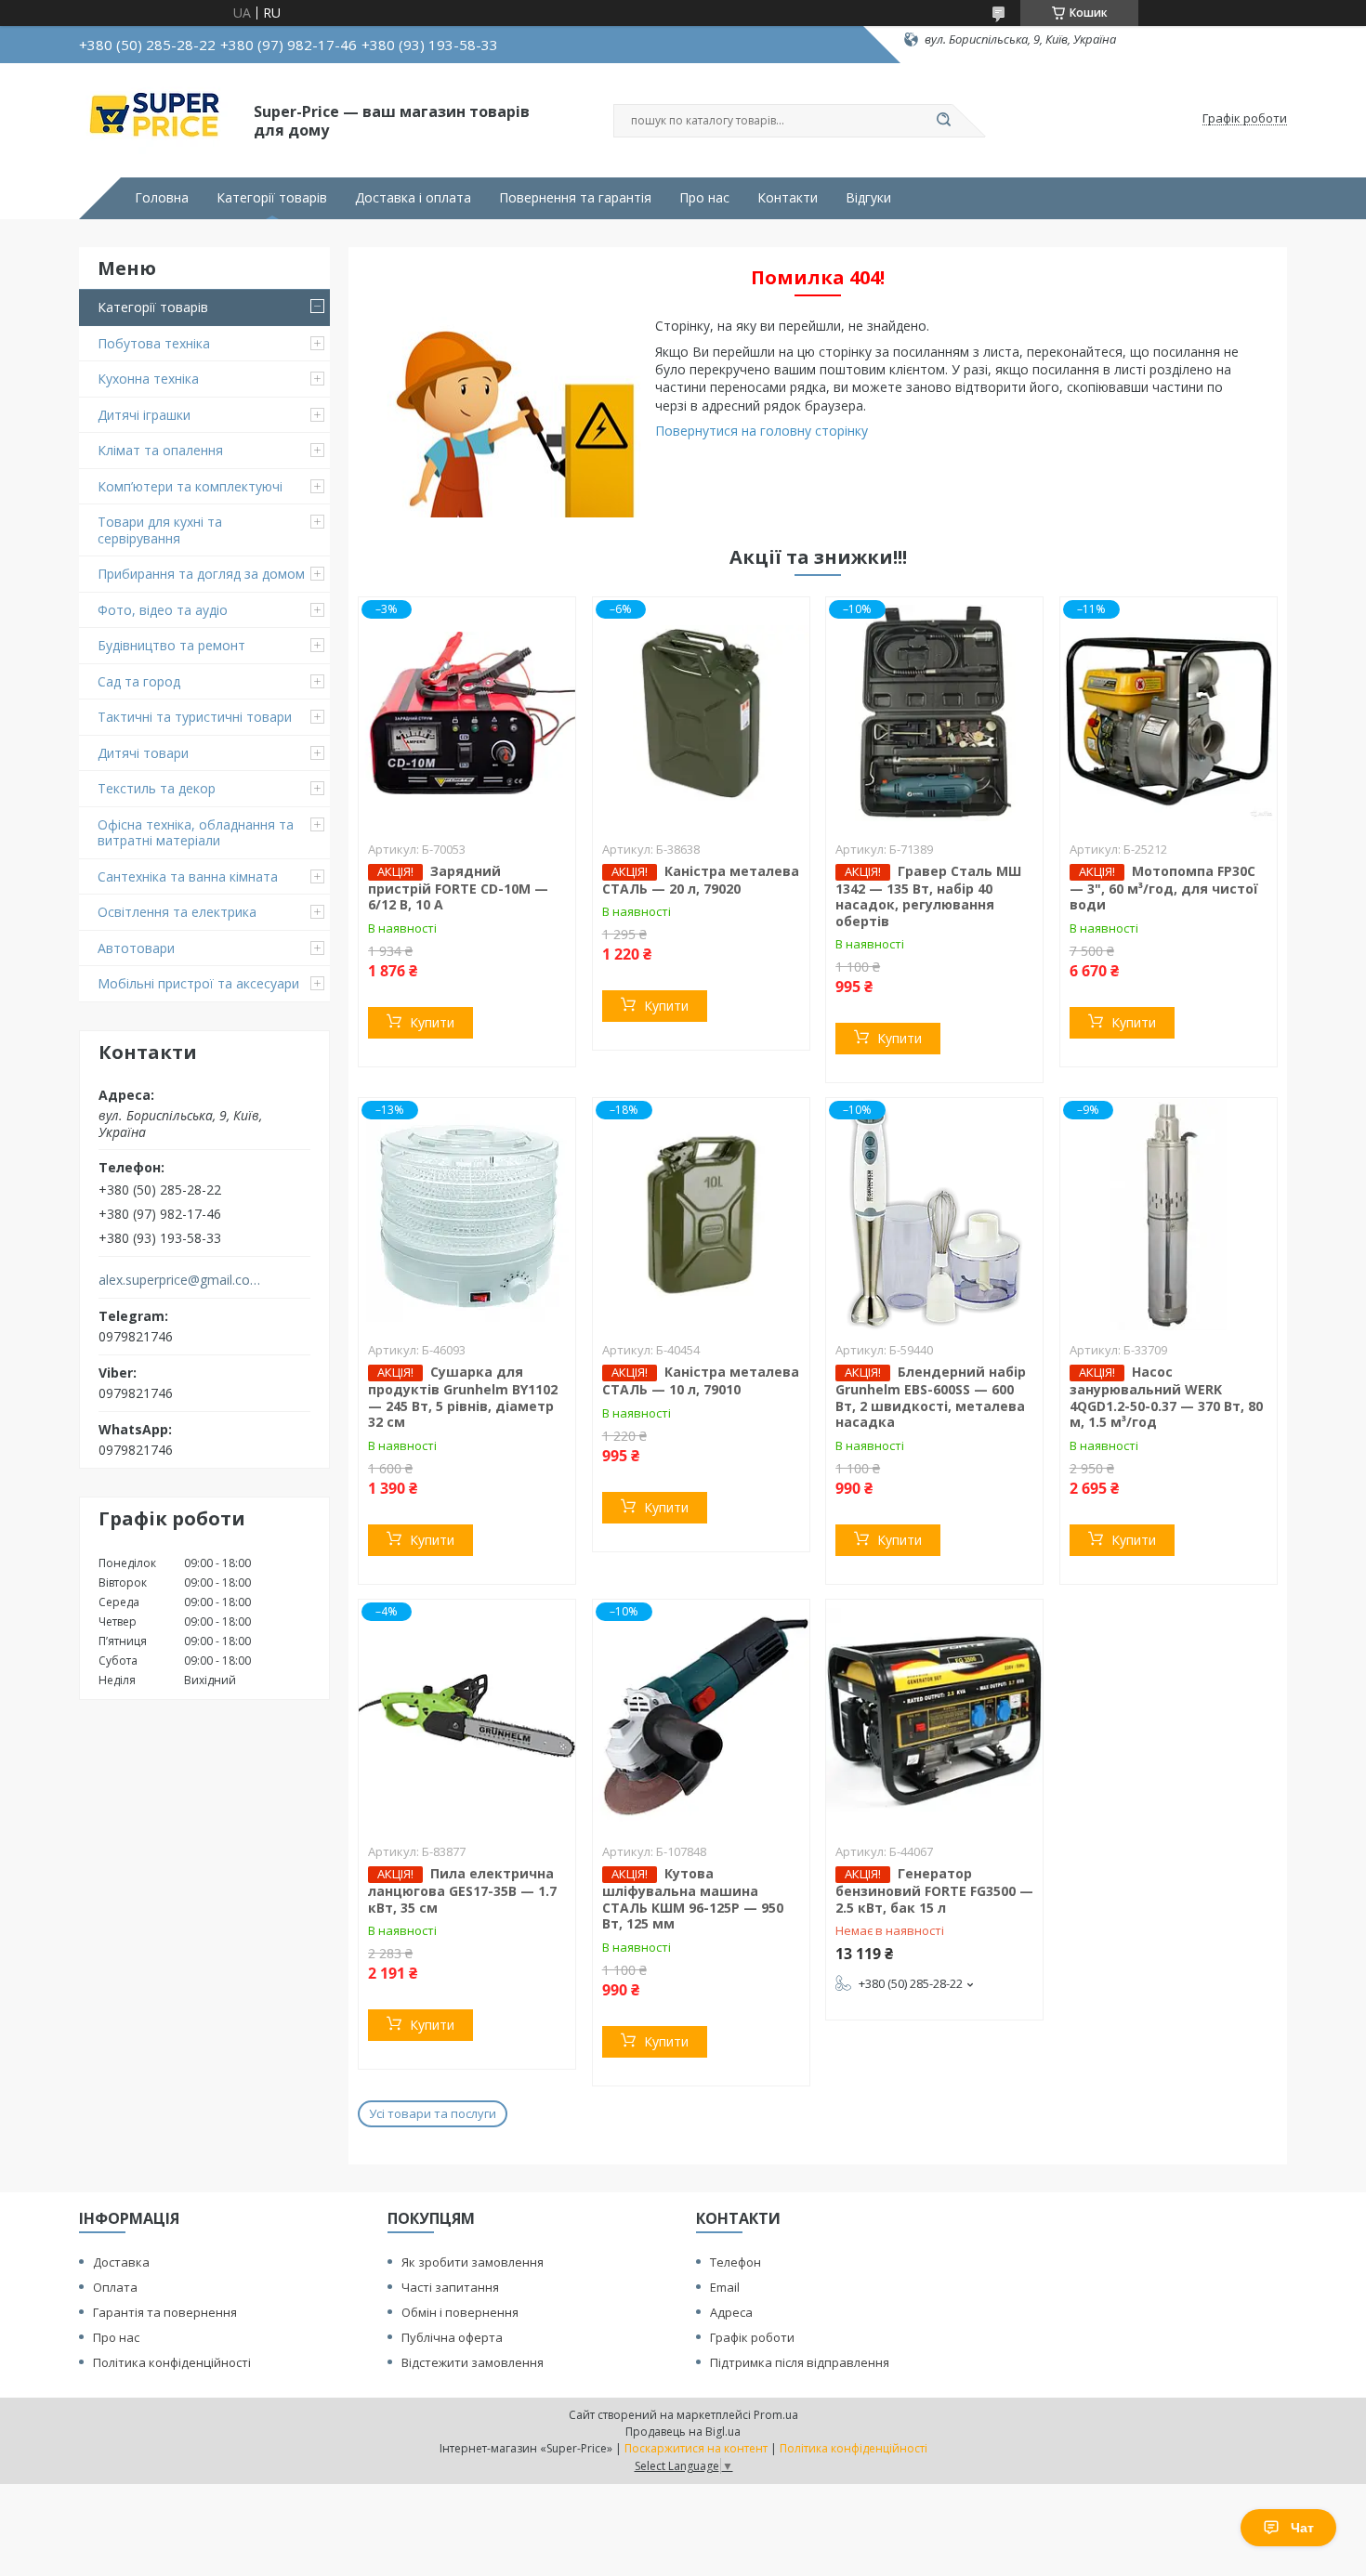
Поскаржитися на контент (696, 2448)
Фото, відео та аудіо (163, 610)
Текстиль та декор (157, 788)
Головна (162, 198)
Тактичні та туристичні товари (195, 717)
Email (725, 2287)
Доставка (121, 2262)
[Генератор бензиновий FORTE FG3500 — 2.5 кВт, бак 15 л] (934, 1716)
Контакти (788, 198)
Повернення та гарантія (575, 198)
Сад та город (139, 681)
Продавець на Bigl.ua (683, 2432)
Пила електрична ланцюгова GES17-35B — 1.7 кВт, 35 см (462, 1890)
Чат (1302, 2528)
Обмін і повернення (460, 2312)
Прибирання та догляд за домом (201, 574)
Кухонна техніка (148, 379)
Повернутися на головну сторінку (762, 431)
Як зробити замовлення (473, 2262)
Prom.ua (776, 2415)
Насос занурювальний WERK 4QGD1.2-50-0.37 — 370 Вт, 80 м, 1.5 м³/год (1166, 1397)
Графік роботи (752, 2337)
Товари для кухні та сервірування (160, 530)
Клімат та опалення (160, 450)
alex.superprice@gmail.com (180, 1280)
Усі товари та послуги (433, 2113)
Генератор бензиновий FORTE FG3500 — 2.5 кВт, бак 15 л (934, 1890)
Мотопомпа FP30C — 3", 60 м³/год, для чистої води (1164, 888)
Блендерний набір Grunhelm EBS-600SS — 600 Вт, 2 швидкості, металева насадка (931, 1397)
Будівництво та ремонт (171, 645)
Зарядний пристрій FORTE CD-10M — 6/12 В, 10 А (458, 888)
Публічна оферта (452, 2337)
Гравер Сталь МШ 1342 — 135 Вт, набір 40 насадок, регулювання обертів (928, 896)
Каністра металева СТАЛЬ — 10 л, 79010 (701, 1380)
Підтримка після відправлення (800, 2362)
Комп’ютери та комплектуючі (190, 486)
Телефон (736, 2262)
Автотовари (136, 948)
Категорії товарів (272, 198)
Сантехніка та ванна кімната (188, 876)
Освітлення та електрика (177, 912)
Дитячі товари (143, 753)
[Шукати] (943, 121)
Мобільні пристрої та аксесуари (198, 983)
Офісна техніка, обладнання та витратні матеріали (196, 833)
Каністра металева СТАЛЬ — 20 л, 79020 (701, 880)
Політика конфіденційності (172, 2362)
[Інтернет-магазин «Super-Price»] (158, 119)
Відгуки (868, 198)
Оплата (115, 2287)
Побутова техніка (154, 343)
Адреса (731, 2312)
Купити (432, 1022)
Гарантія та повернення (165, 2312)
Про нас (704, 198)
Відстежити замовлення (473, 2362)
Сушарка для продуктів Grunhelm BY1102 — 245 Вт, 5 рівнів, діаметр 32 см (463, 1397)
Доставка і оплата (413, 198)
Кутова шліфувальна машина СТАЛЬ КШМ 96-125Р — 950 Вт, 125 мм (693, 1898)
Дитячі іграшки (144, 415)
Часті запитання (450, 2287)
